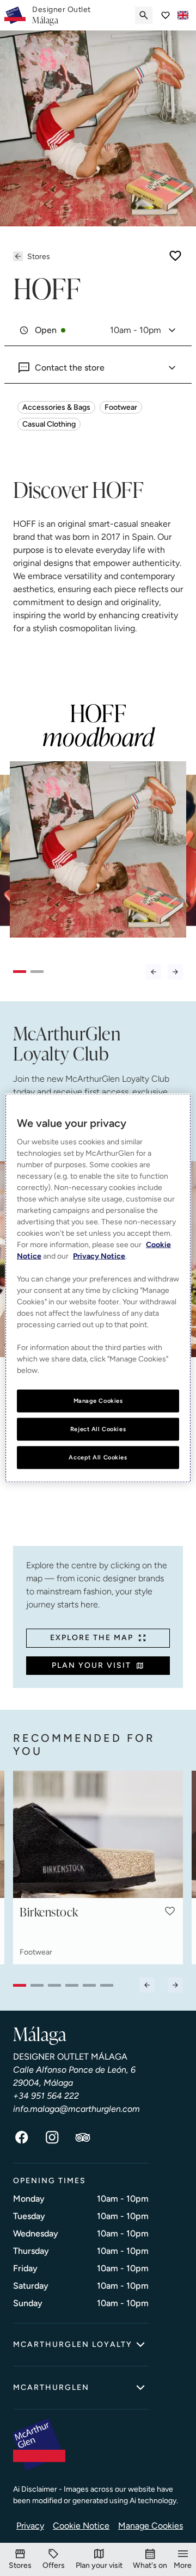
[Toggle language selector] (183, 15)
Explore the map (92, 1638)
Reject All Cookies (98, 1429)
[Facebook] (22, 2137)
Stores (39, 257)
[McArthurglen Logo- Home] (15, 15)
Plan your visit (91, 1665)
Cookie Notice (81, 2526)
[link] (62, 15)
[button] (170, 1911)
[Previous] (154, 972)
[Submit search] (144, 15)
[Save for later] (175, 256)
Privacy (30, 2526)
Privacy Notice (99, 1256)
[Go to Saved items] (166, 15)
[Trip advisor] (83, 2137)
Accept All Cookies (98, 1457)
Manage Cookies (151, 2526)
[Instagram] (52, 2137)
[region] (98, 1288)
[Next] (175, 972)
